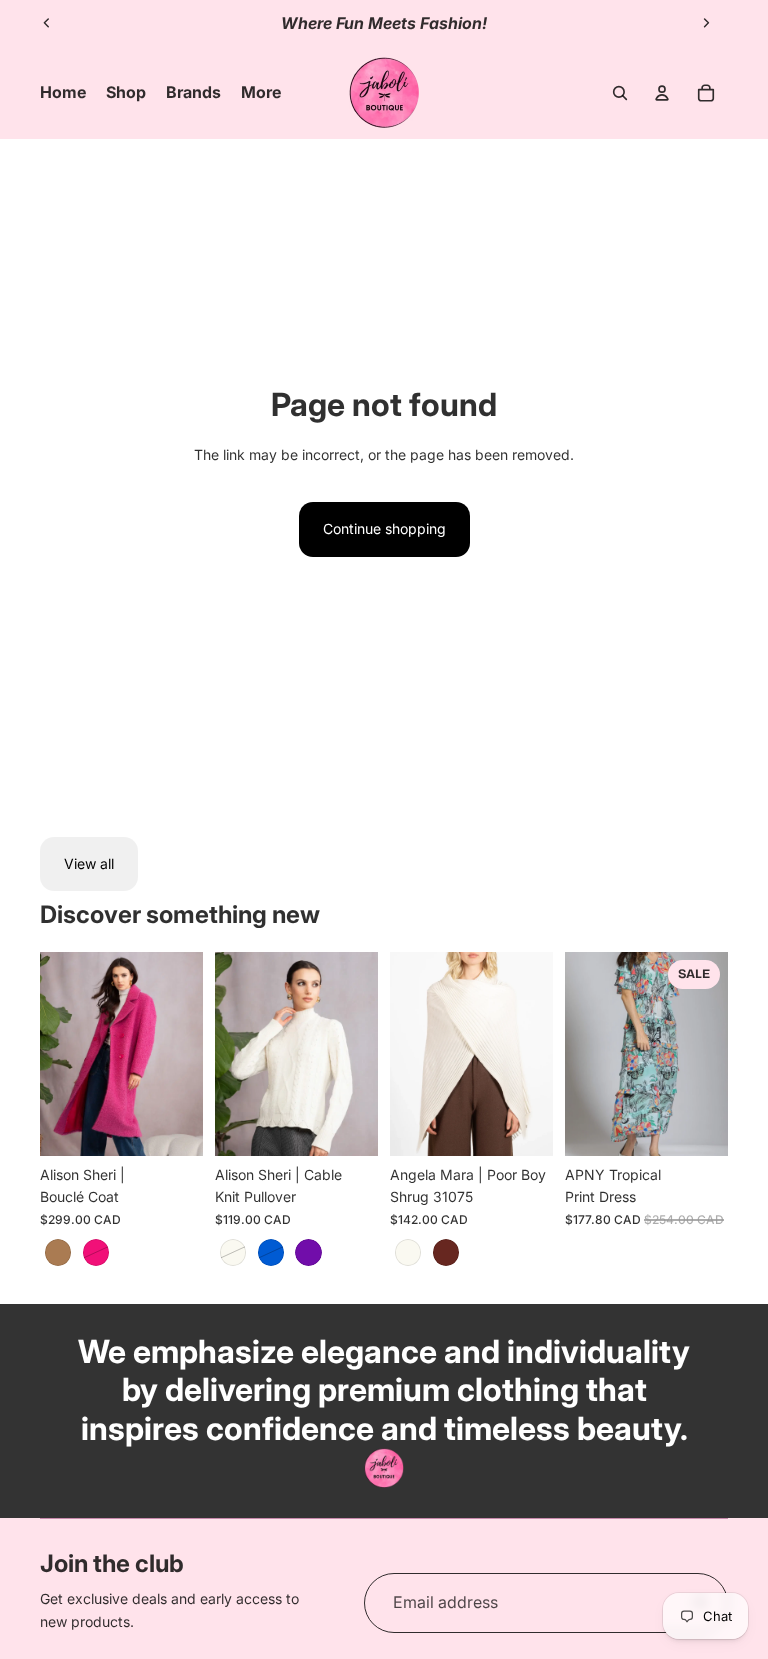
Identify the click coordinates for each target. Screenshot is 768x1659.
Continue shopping (384, 528)
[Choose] (172, 1125)
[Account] (662, 93)
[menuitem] (261, 93)
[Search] (620, 93)
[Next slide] (706, 23)
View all (89, 863)
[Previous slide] (47, 23)
